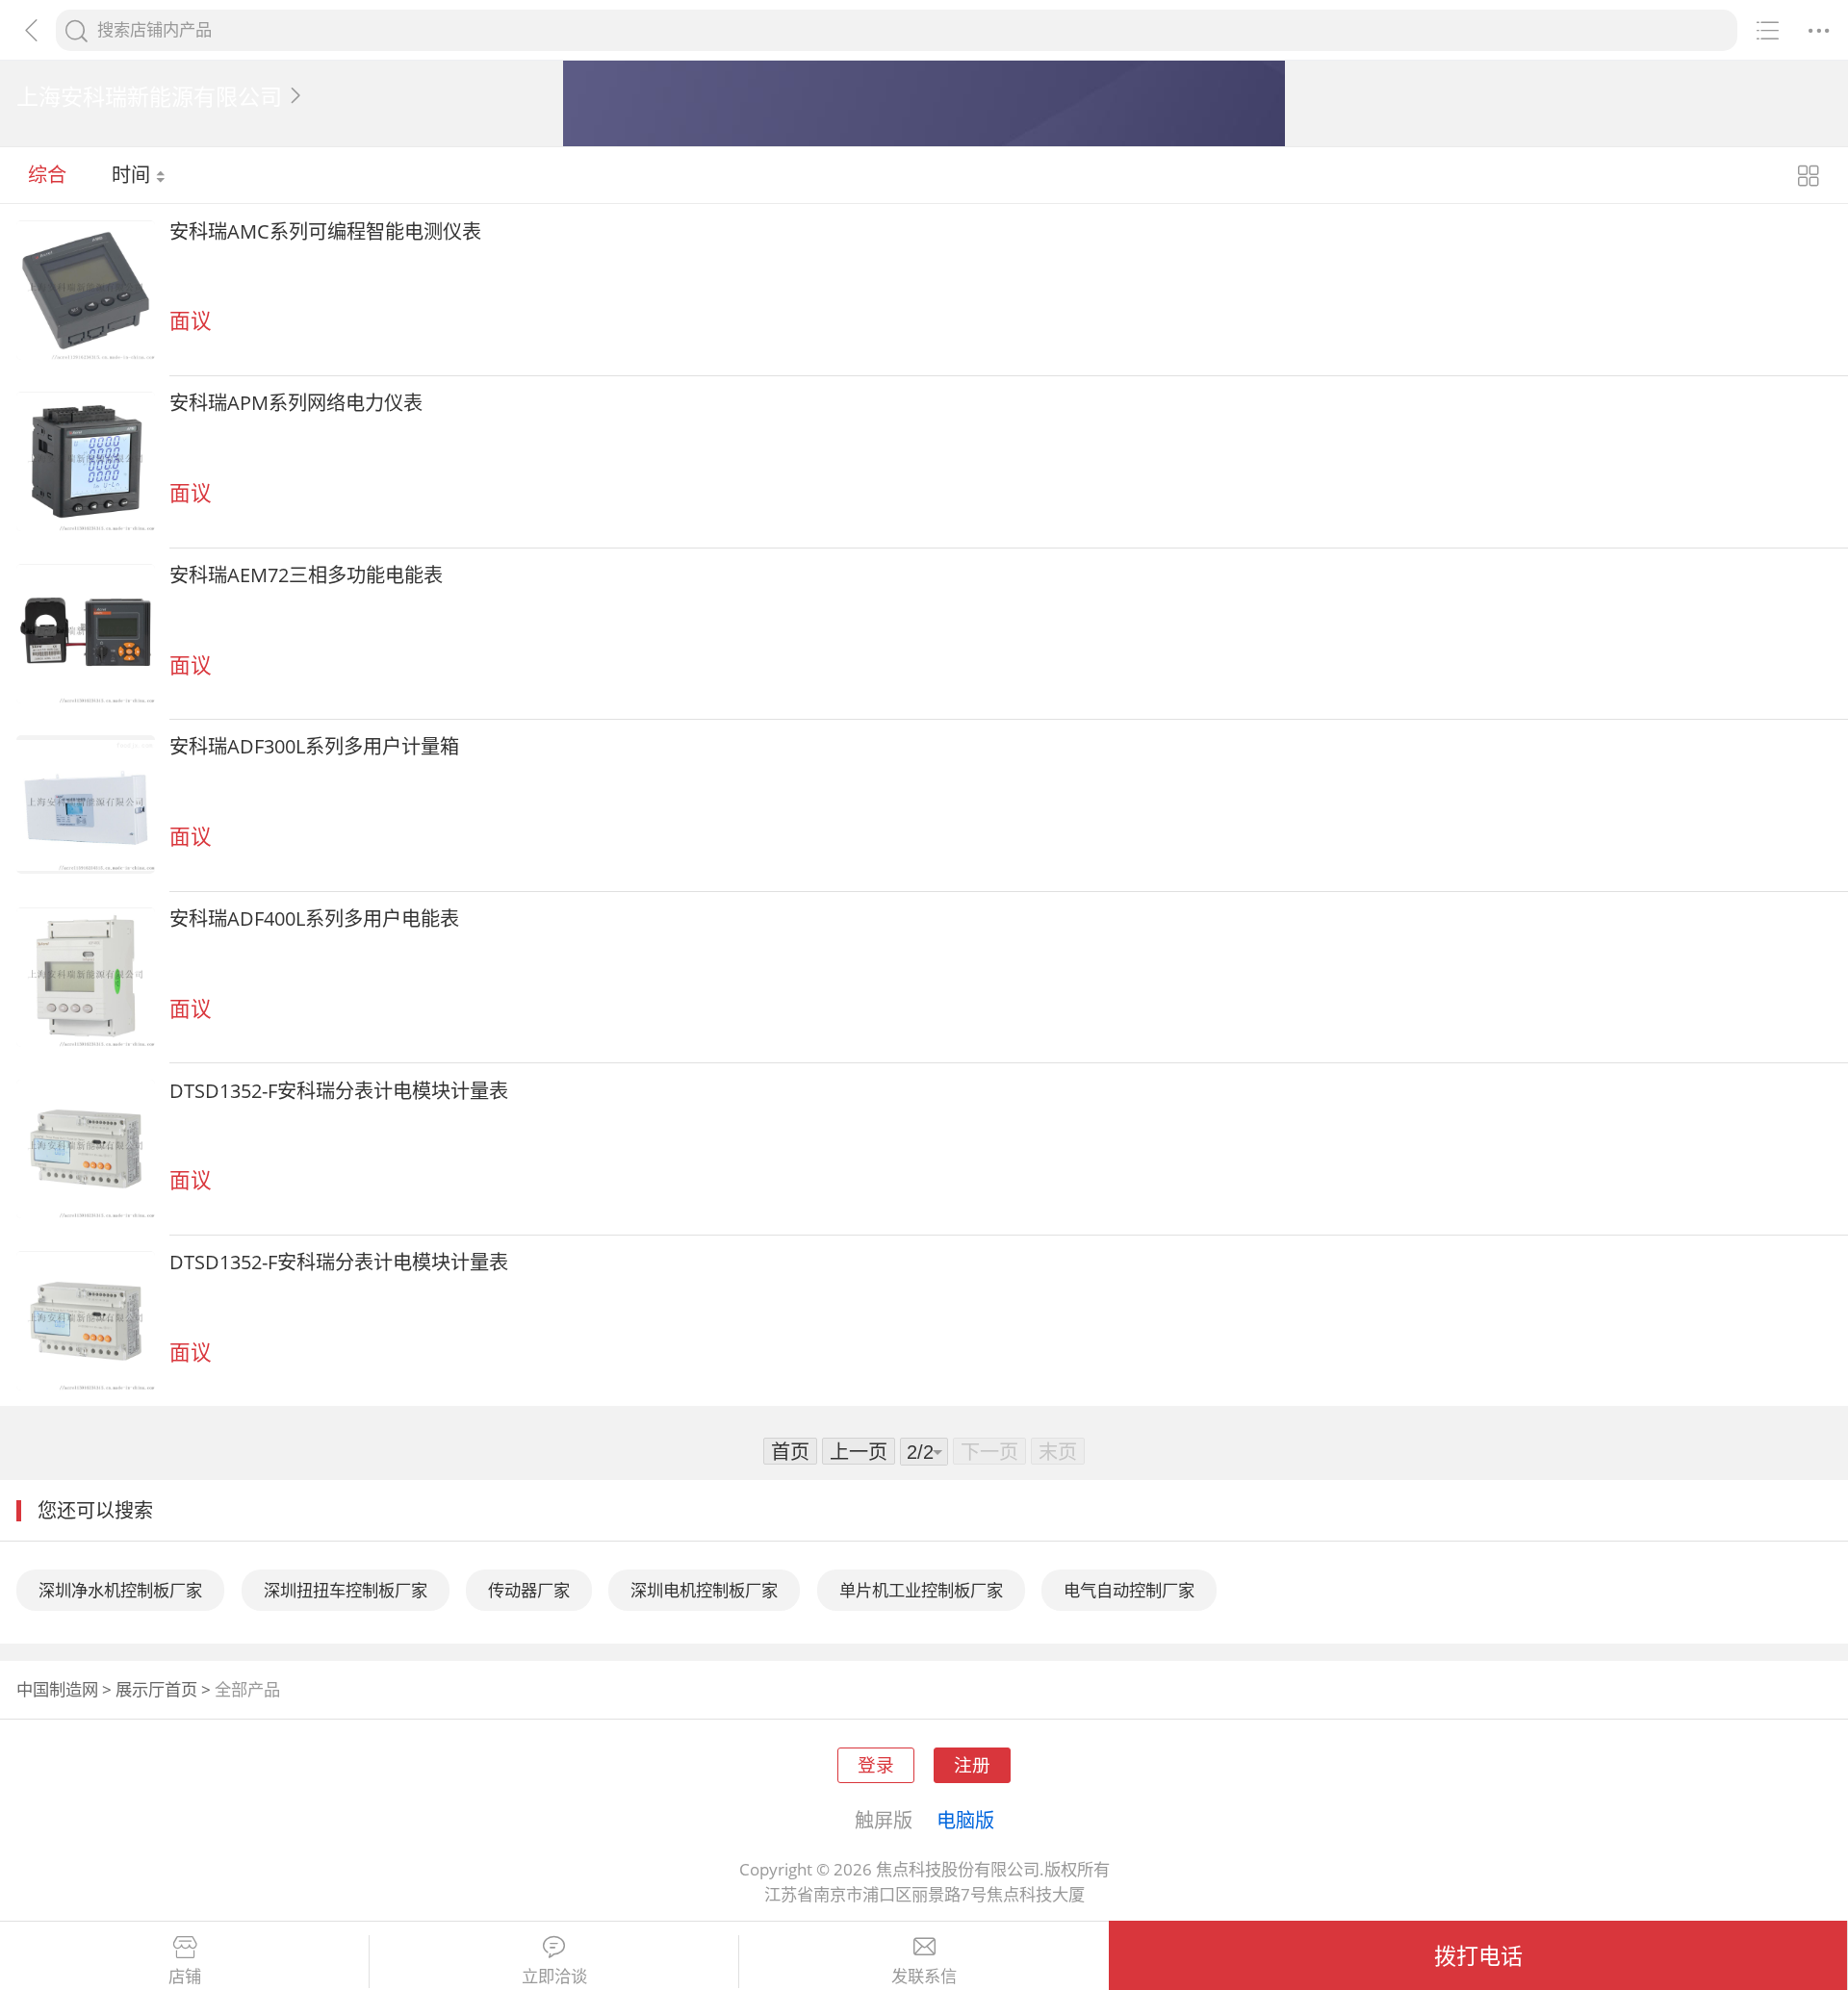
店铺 (185, 1977)
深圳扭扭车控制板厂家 (346, 1590)
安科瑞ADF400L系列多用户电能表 (314, 918)
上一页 (859, 1451)
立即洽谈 (554, 1977)
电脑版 (965, 1820)
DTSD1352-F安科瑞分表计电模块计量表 (339, 1090)
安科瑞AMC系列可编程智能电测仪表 (325, 231)
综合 (47, 174)
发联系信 (924, 1977)
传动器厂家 (529, 1590)
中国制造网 (57, 1689)
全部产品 (247, 1689)
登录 (876, 1764)
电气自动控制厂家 (1129, 1590)
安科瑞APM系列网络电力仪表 (296, 402)
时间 (133, 174)
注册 (972, 1764)
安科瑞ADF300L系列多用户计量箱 (314, 746)
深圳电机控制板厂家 (704, 1590)
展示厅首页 (156, 1689)
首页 (790, 1451)
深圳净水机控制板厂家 (120, 1590)
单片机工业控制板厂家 (921, 1590)
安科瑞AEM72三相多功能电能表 (306, 574)
